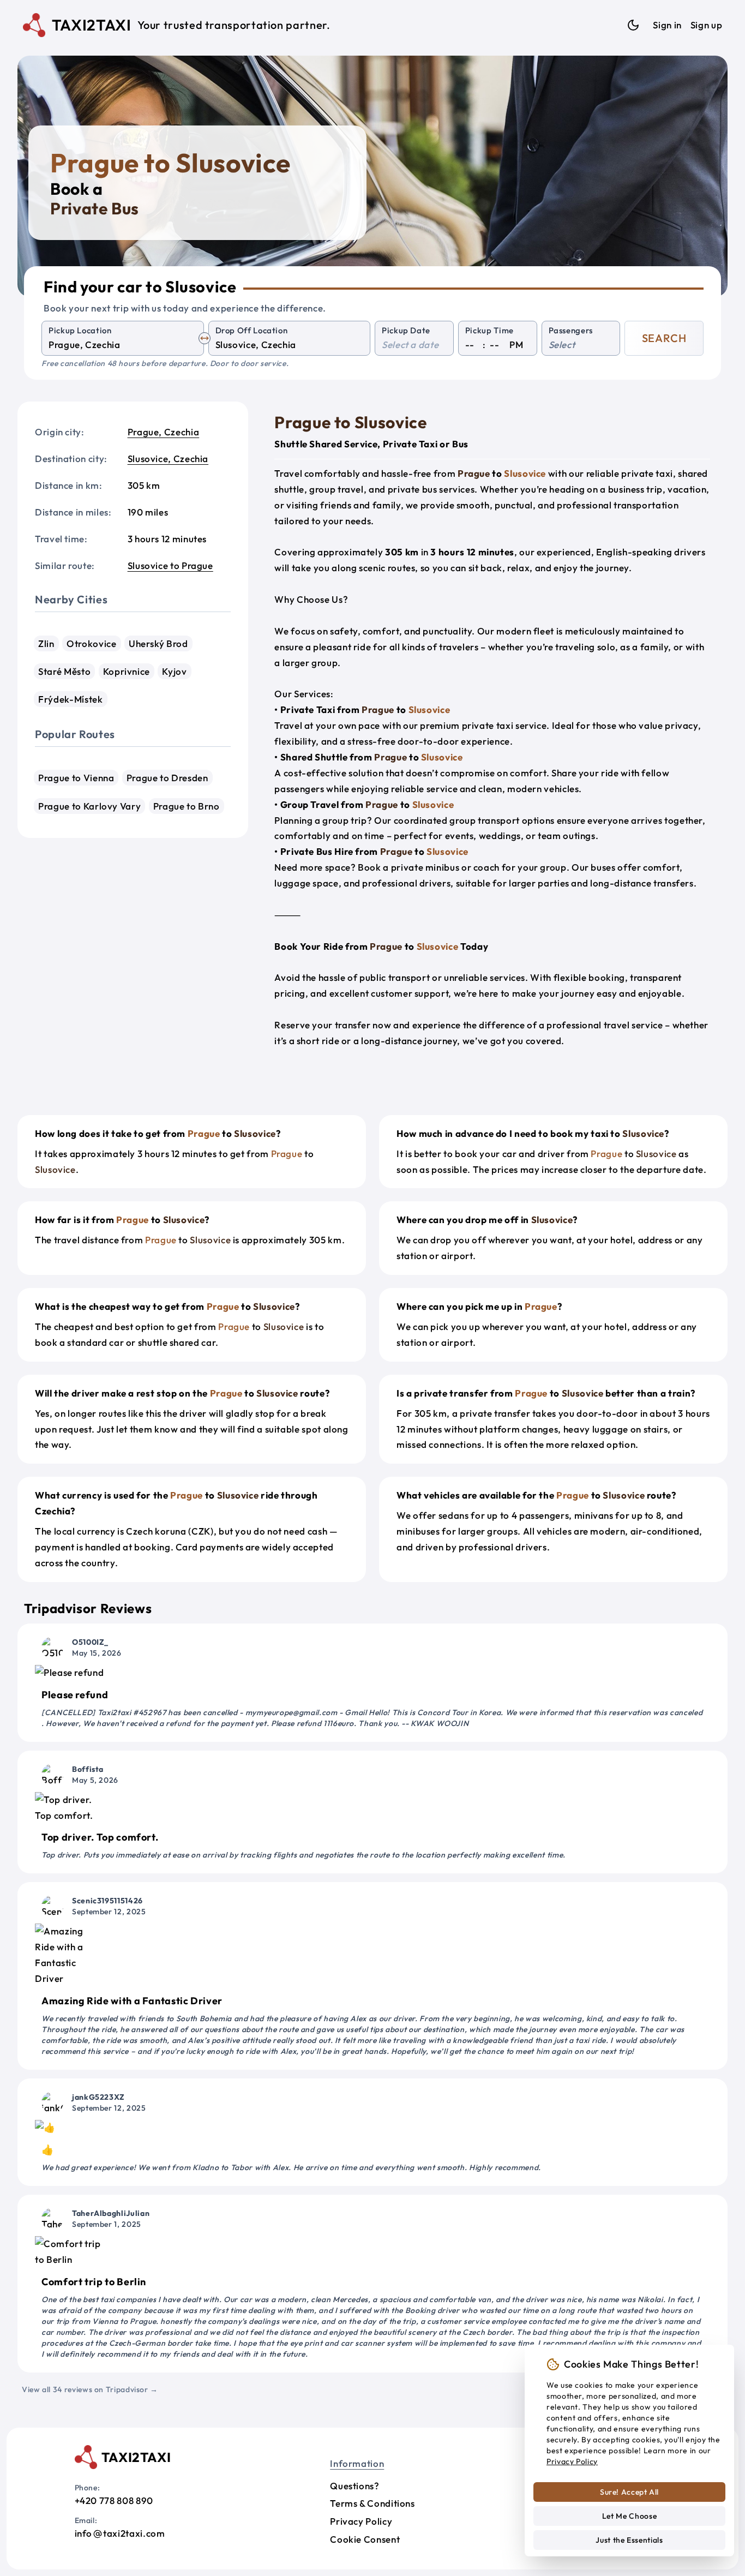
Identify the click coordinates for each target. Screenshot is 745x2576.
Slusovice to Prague (170, 565)
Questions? (355, 2486)
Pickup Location (80, 330)
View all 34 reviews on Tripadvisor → (90, 2389)
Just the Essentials (629, 2540)
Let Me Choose (629, 2516)
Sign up (706, 25)
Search (664, 338)
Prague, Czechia (164, 432)
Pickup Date (406, 330)
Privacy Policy (361, 2521)
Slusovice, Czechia (168, 459)
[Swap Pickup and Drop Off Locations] (205, 338)
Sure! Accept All (629, 2492)
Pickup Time (489, 330)
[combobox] (123, 345)
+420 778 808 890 (114, 2500)
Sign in (667, 25)
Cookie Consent (365, 2539)
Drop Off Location (252, 330)
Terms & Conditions (372, 2503)
